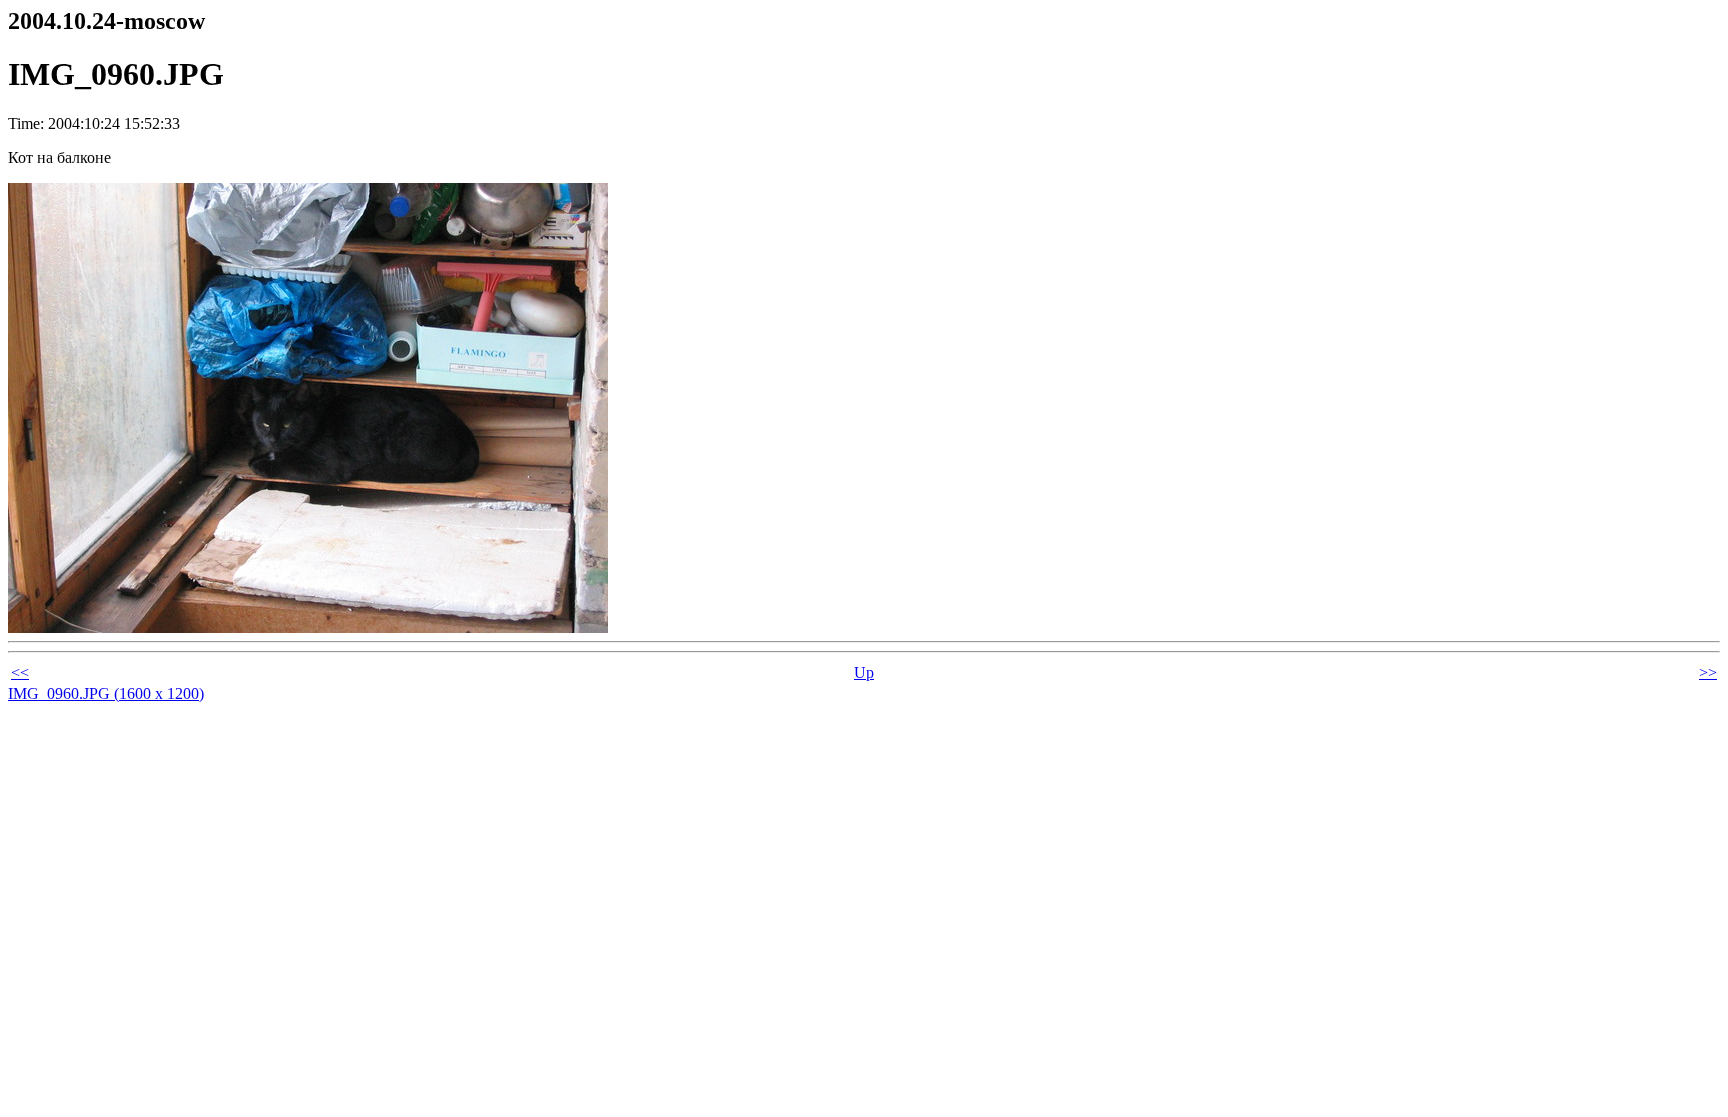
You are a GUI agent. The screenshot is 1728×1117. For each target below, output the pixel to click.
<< (20, 672)
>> (1708, 672)
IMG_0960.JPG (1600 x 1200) (106, 693)
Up (864, 672)
